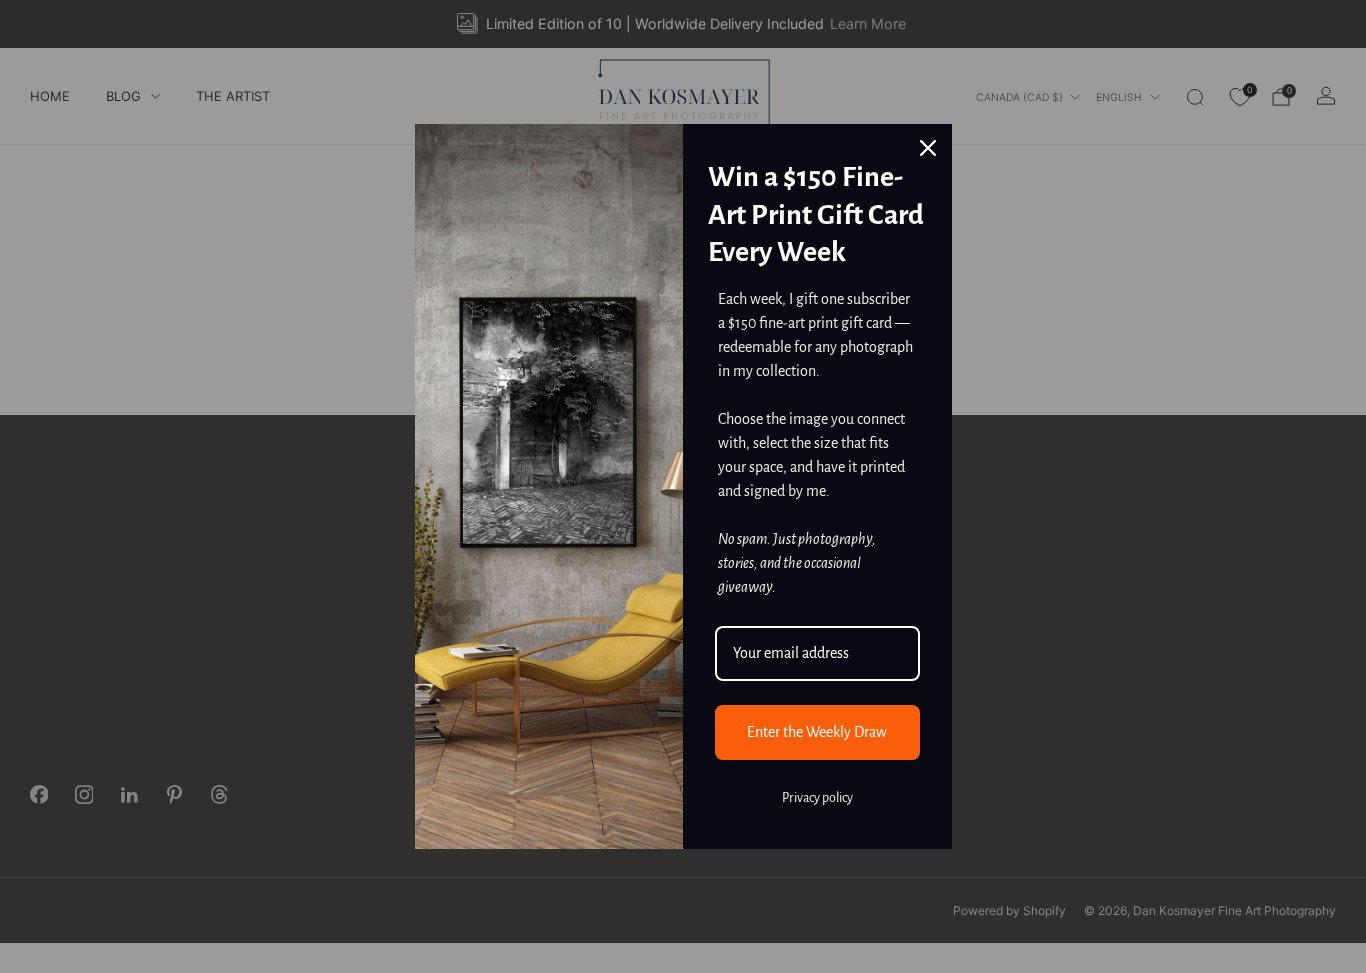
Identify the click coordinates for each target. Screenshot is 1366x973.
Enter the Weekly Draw (817, 732)
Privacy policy (817, 798)
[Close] (928, 148)
